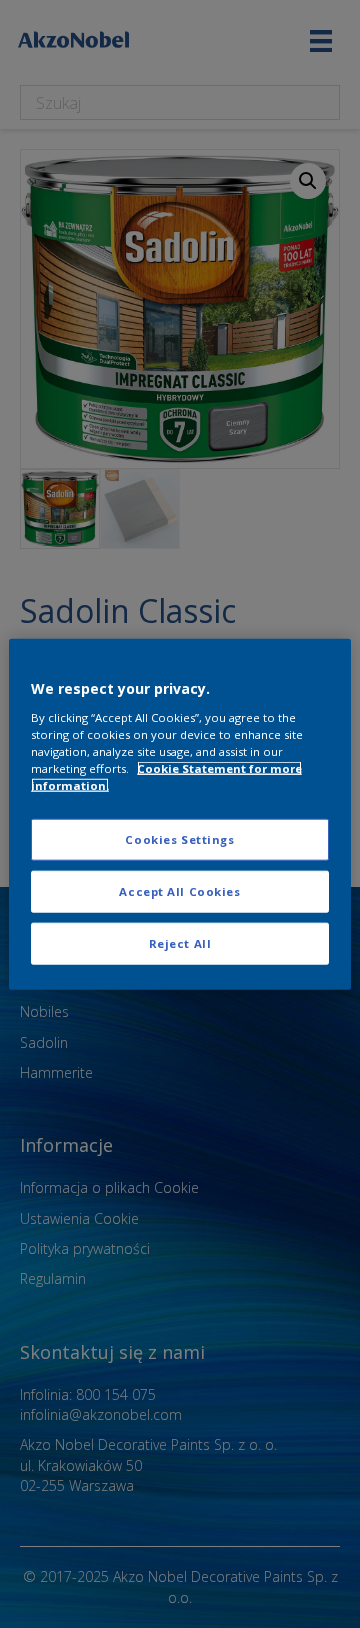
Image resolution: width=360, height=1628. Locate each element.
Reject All (180, 942)
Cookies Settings (179, 839)
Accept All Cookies (179, 890)
